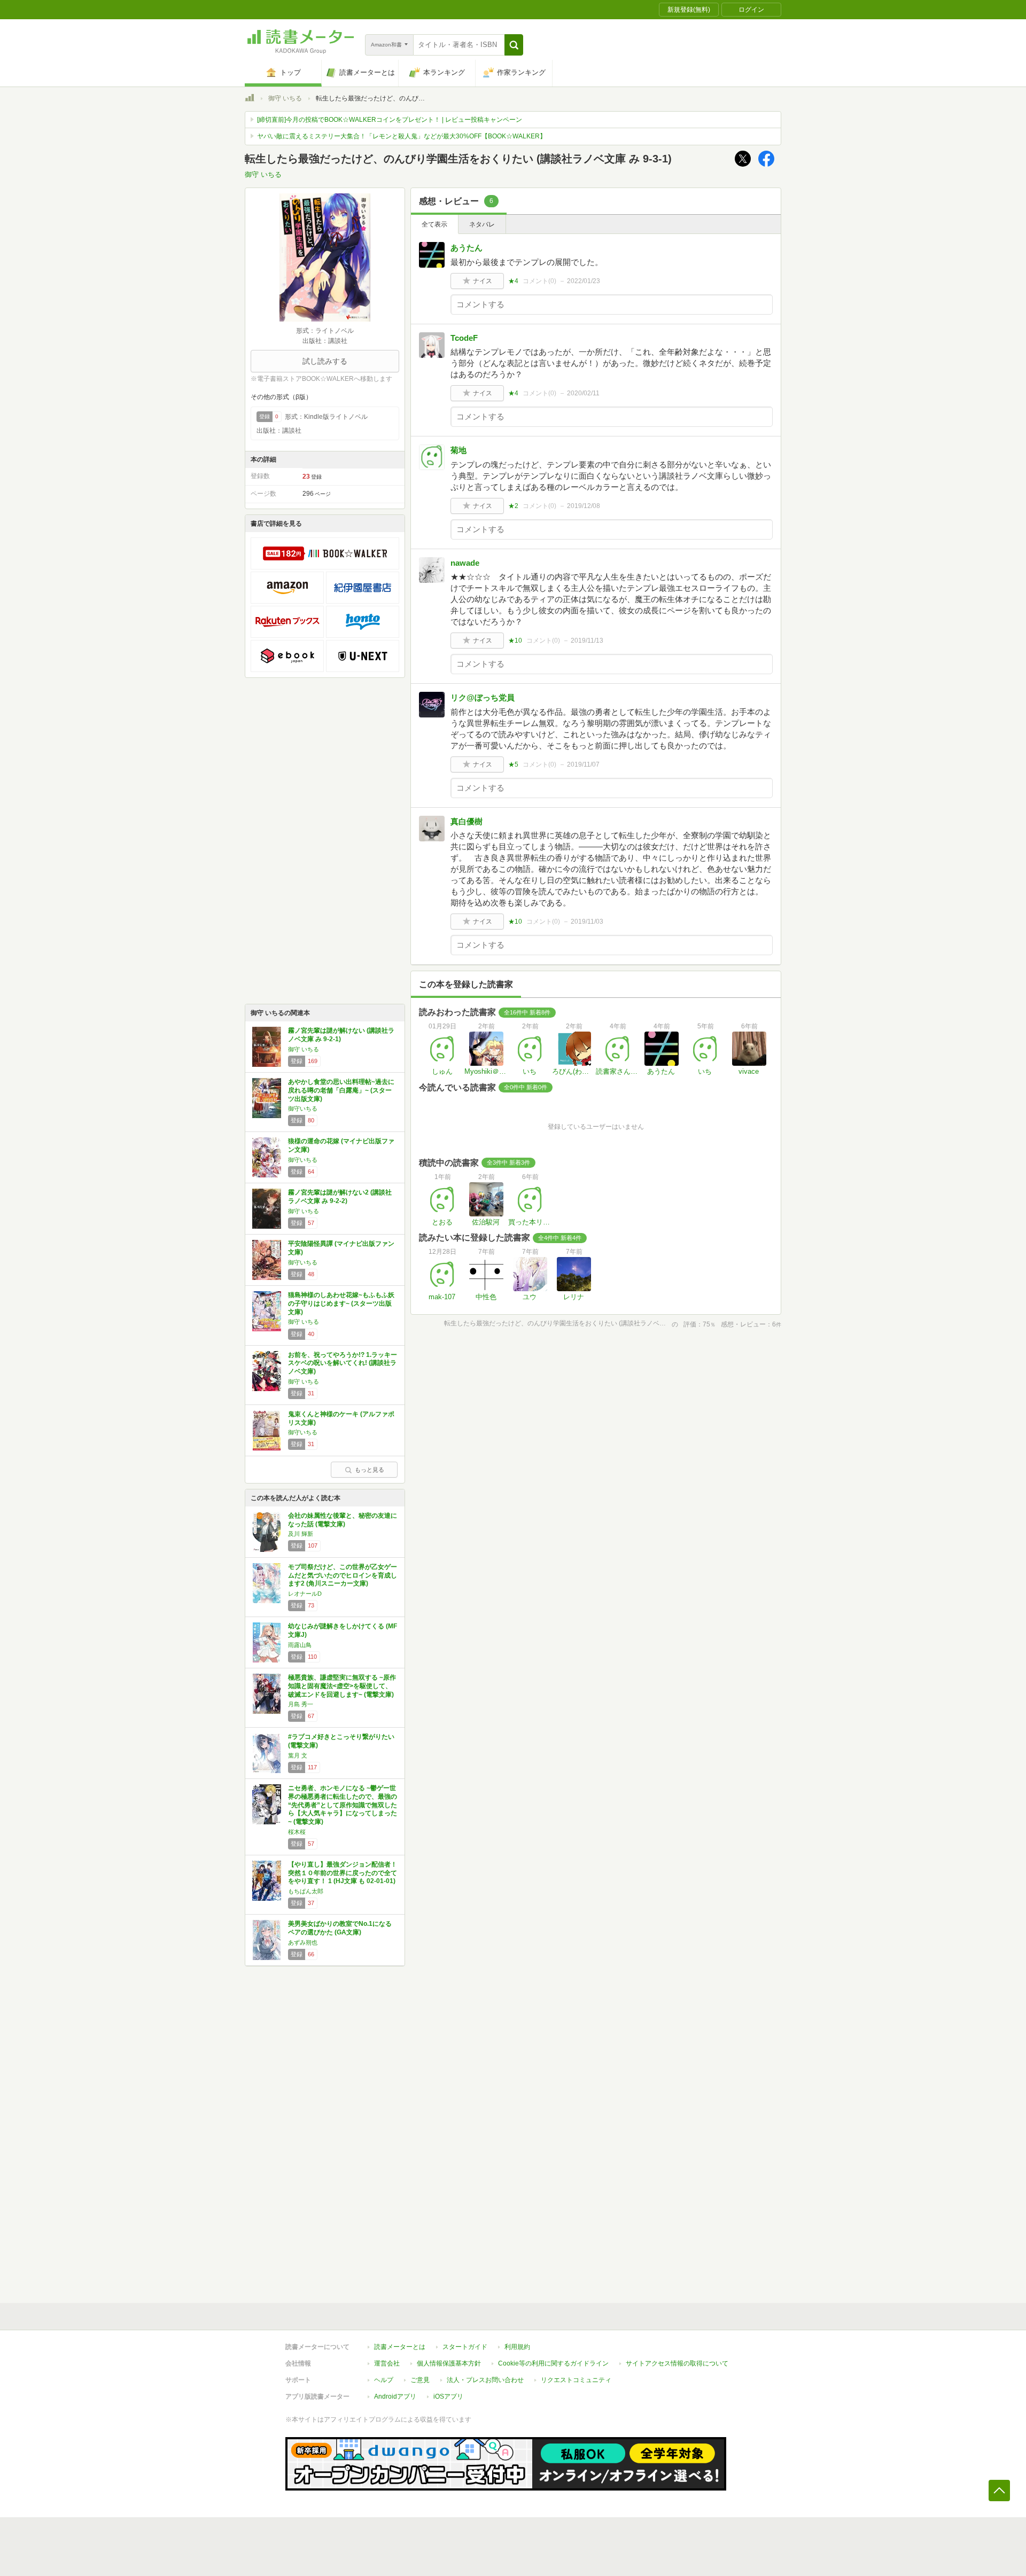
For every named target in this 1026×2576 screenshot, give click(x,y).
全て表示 (434, 224)
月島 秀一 (301, 1704)
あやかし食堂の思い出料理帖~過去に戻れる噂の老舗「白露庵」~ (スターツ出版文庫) (341, 1090)
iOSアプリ (448, 2397)
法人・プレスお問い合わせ (485, 2380)
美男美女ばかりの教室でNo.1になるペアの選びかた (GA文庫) (340, 1928)
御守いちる (303, 1109)
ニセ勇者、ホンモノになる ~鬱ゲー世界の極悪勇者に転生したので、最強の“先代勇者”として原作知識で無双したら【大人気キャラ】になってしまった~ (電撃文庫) (343, 1805)
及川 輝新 (301, 1534)
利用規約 (517, 2347)
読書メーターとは (400, 2347)
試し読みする (325, 361)
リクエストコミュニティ (576, 2380)
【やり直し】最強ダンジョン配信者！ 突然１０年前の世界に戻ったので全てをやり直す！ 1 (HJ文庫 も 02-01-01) (346, 1873)
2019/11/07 (583, 764)
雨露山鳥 (300, 1645)
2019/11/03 (587, 922)
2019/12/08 (584, 506)
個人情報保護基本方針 (449, 2363)
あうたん (467, 248)
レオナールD (305, 1594)
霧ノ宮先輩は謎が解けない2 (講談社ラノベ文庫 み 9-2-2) (340, 1197)
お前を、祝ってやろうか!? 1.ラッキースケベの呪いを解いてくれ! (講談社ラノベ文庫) (343, 1363)
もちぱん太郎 (306, 1891)
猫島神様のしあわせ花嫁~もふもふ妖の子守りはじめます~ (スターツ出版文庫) (341, 1303)
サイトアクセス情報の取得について (677, 2363)
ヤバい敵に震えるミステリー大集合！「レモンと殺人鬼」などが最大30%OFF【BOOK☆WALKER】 (402, 136)
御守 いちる (285, 98)
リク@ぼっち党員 (483, 697)
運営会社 (387, 2363)
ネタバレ (482, 224)
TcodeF (464, 338)
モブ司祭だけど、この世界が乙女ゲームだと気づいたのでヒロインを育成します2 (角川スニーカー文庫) (343, 1575)
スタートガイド (465, 2347)
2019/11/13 (587, 641)
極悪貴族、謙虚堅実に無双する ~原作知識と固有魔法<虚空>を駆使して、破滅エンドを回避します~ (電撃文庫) (342, 1686)
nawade (465, 563)
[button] (514, 45)
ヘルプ (384, 2380)
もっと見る (370, 1470)
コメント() (539, 281)
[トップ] (250, 99)
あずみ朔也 (303, 1942)
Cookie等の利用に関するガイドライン (553, 2363)
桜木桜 (297, 1832)
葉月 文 (298, 1755)
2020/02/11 (583, 393)
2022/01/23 (584, 281)
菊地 (458, 450)
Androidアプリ (395, 2397)
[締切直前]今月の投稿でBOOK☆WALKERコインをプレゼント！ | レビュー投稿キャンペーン (390, 120)
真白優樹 (467, 821)
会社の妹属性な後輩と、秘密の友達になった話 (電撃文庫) (343, 1520)
